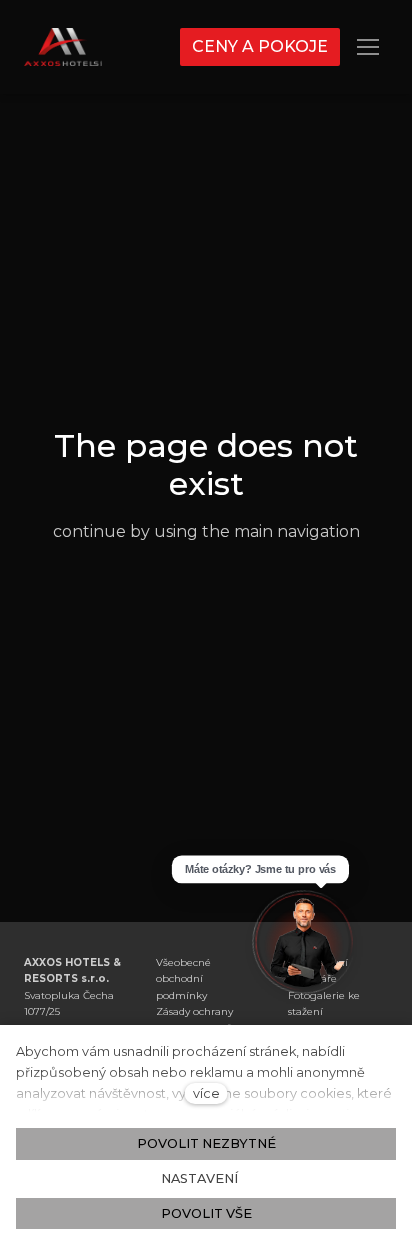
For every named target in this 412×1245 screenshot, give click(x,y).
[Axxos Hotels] (63, 47)
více (206, 1093)
